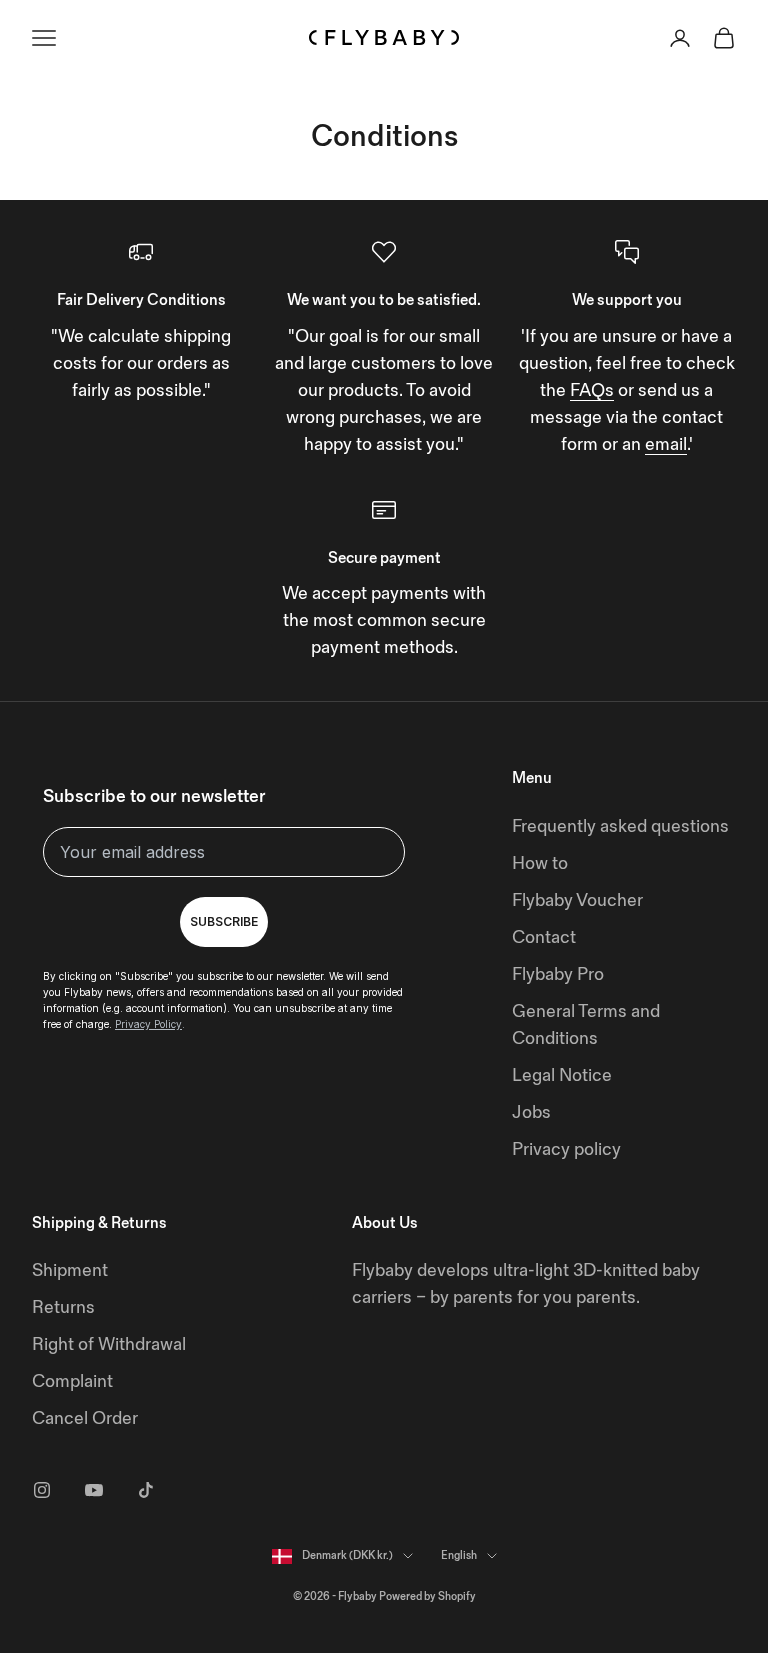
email (666, 444)
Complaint (72, 1381)
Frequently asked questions (620, 826)
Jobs (531, 1112)
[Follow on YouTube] (94, 1490)
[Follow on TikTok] (146, 1490)
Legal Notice (562, 1075)
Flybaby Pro (558, 974)
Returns (63, 1307)
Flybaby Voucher (577, 900)
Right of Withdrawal (109, 1344)
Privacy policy (566, 1149)
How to (540, 863)
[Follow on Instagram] (42, 1490)
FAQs (592, 390)
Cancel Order (85, 1418)
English (459, 1555)
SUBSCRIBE (224, 921)
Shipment (70, 1270)
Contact (544, 937)
